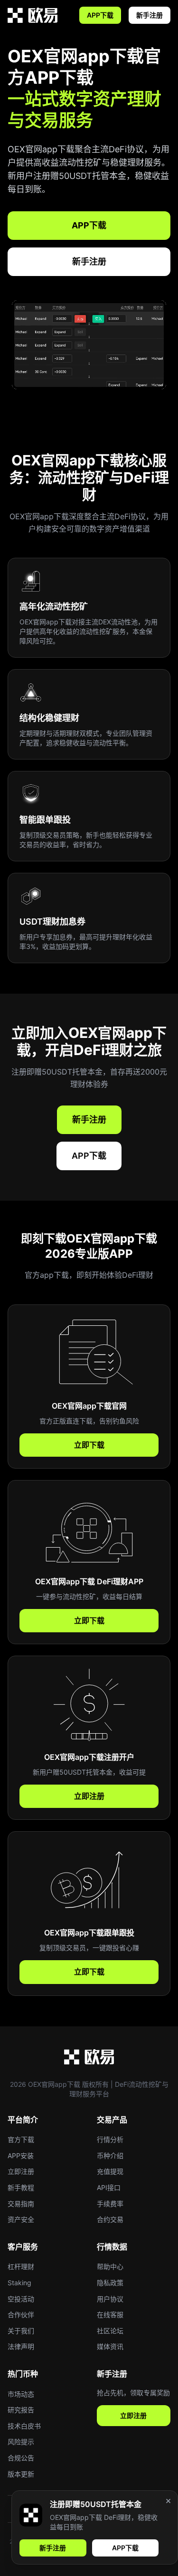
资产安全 (21, 2219)
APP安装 (21, 2156)
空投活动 (21, 2299)
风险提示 (21, 2442)
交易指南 (21, 2204)
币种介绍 (110, 2156)
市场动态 (21, 2394)
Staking (19, 2283)
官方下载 (21, 2139)
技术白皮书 (24, 2426)
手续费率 (110, 2204)
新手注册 (150, 15)
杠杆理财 (21, 2266)
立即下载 (89, 1445)
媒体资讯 (110, 2346)
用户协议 (110, 2299)
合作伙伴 (21, 2314)
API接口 (109, 2187)
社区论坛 (110, 2331)
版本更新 (21, 2474)
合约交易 (110, 2219)
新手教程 (21, 2187)
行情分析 (110, 2139)
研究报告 (21, 2410)
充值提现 (110, 2171)
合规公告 (21, 2458)
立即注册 (89, 1796)
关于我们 (21, 2331)
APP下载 (100, 15)
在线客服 (110, 2314)
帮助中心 (110, 2266)
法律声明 (21, 2346)
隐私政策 (110, 2283)
